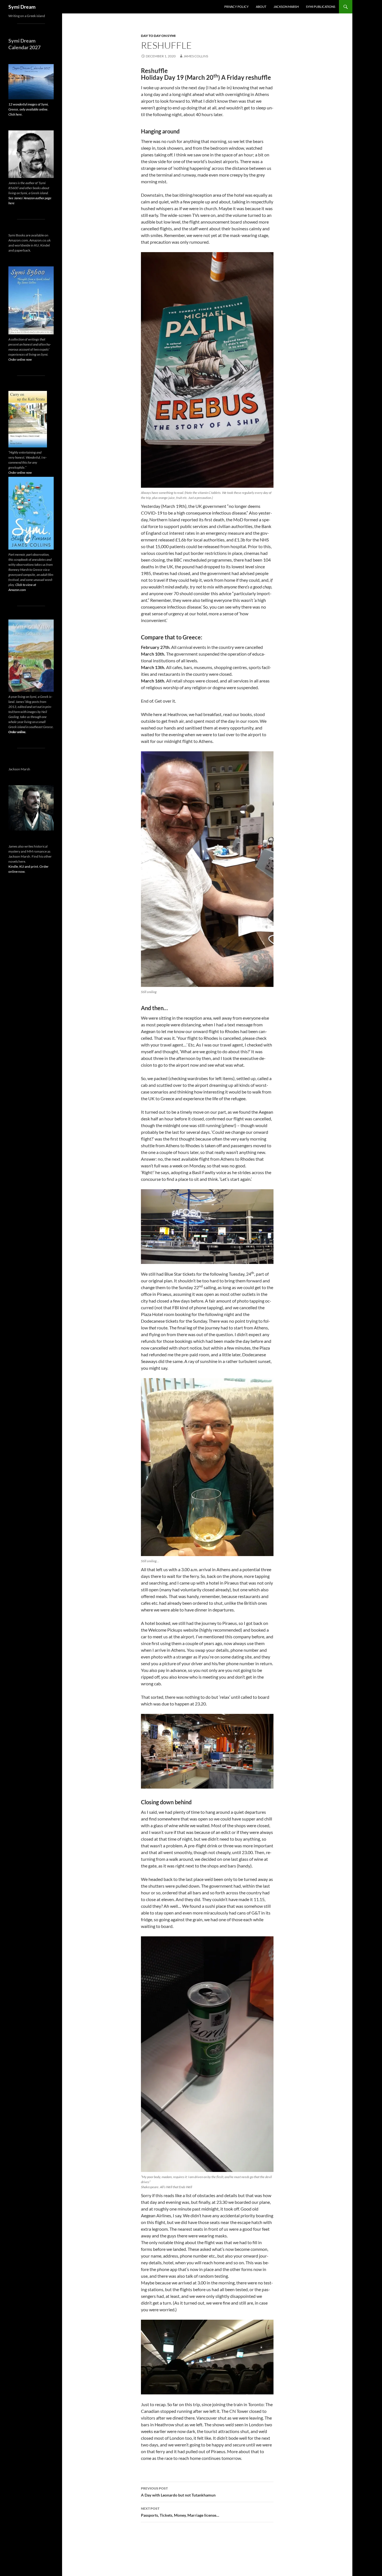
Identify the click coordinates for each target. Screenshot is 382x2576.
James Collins (196, 56)
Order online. (17, 732)
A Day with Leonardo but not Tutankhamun (178, 2492)
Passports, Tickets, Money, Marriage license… (180, 2512)
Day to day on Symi (158, 36)
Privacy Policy (236, 7)
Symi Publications (321, 7)
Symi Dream (22, 7)
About (261, 7)
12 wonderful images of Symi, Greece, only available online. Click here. (29, 109)
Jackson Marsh (286, 7)
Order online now (20, 359)
